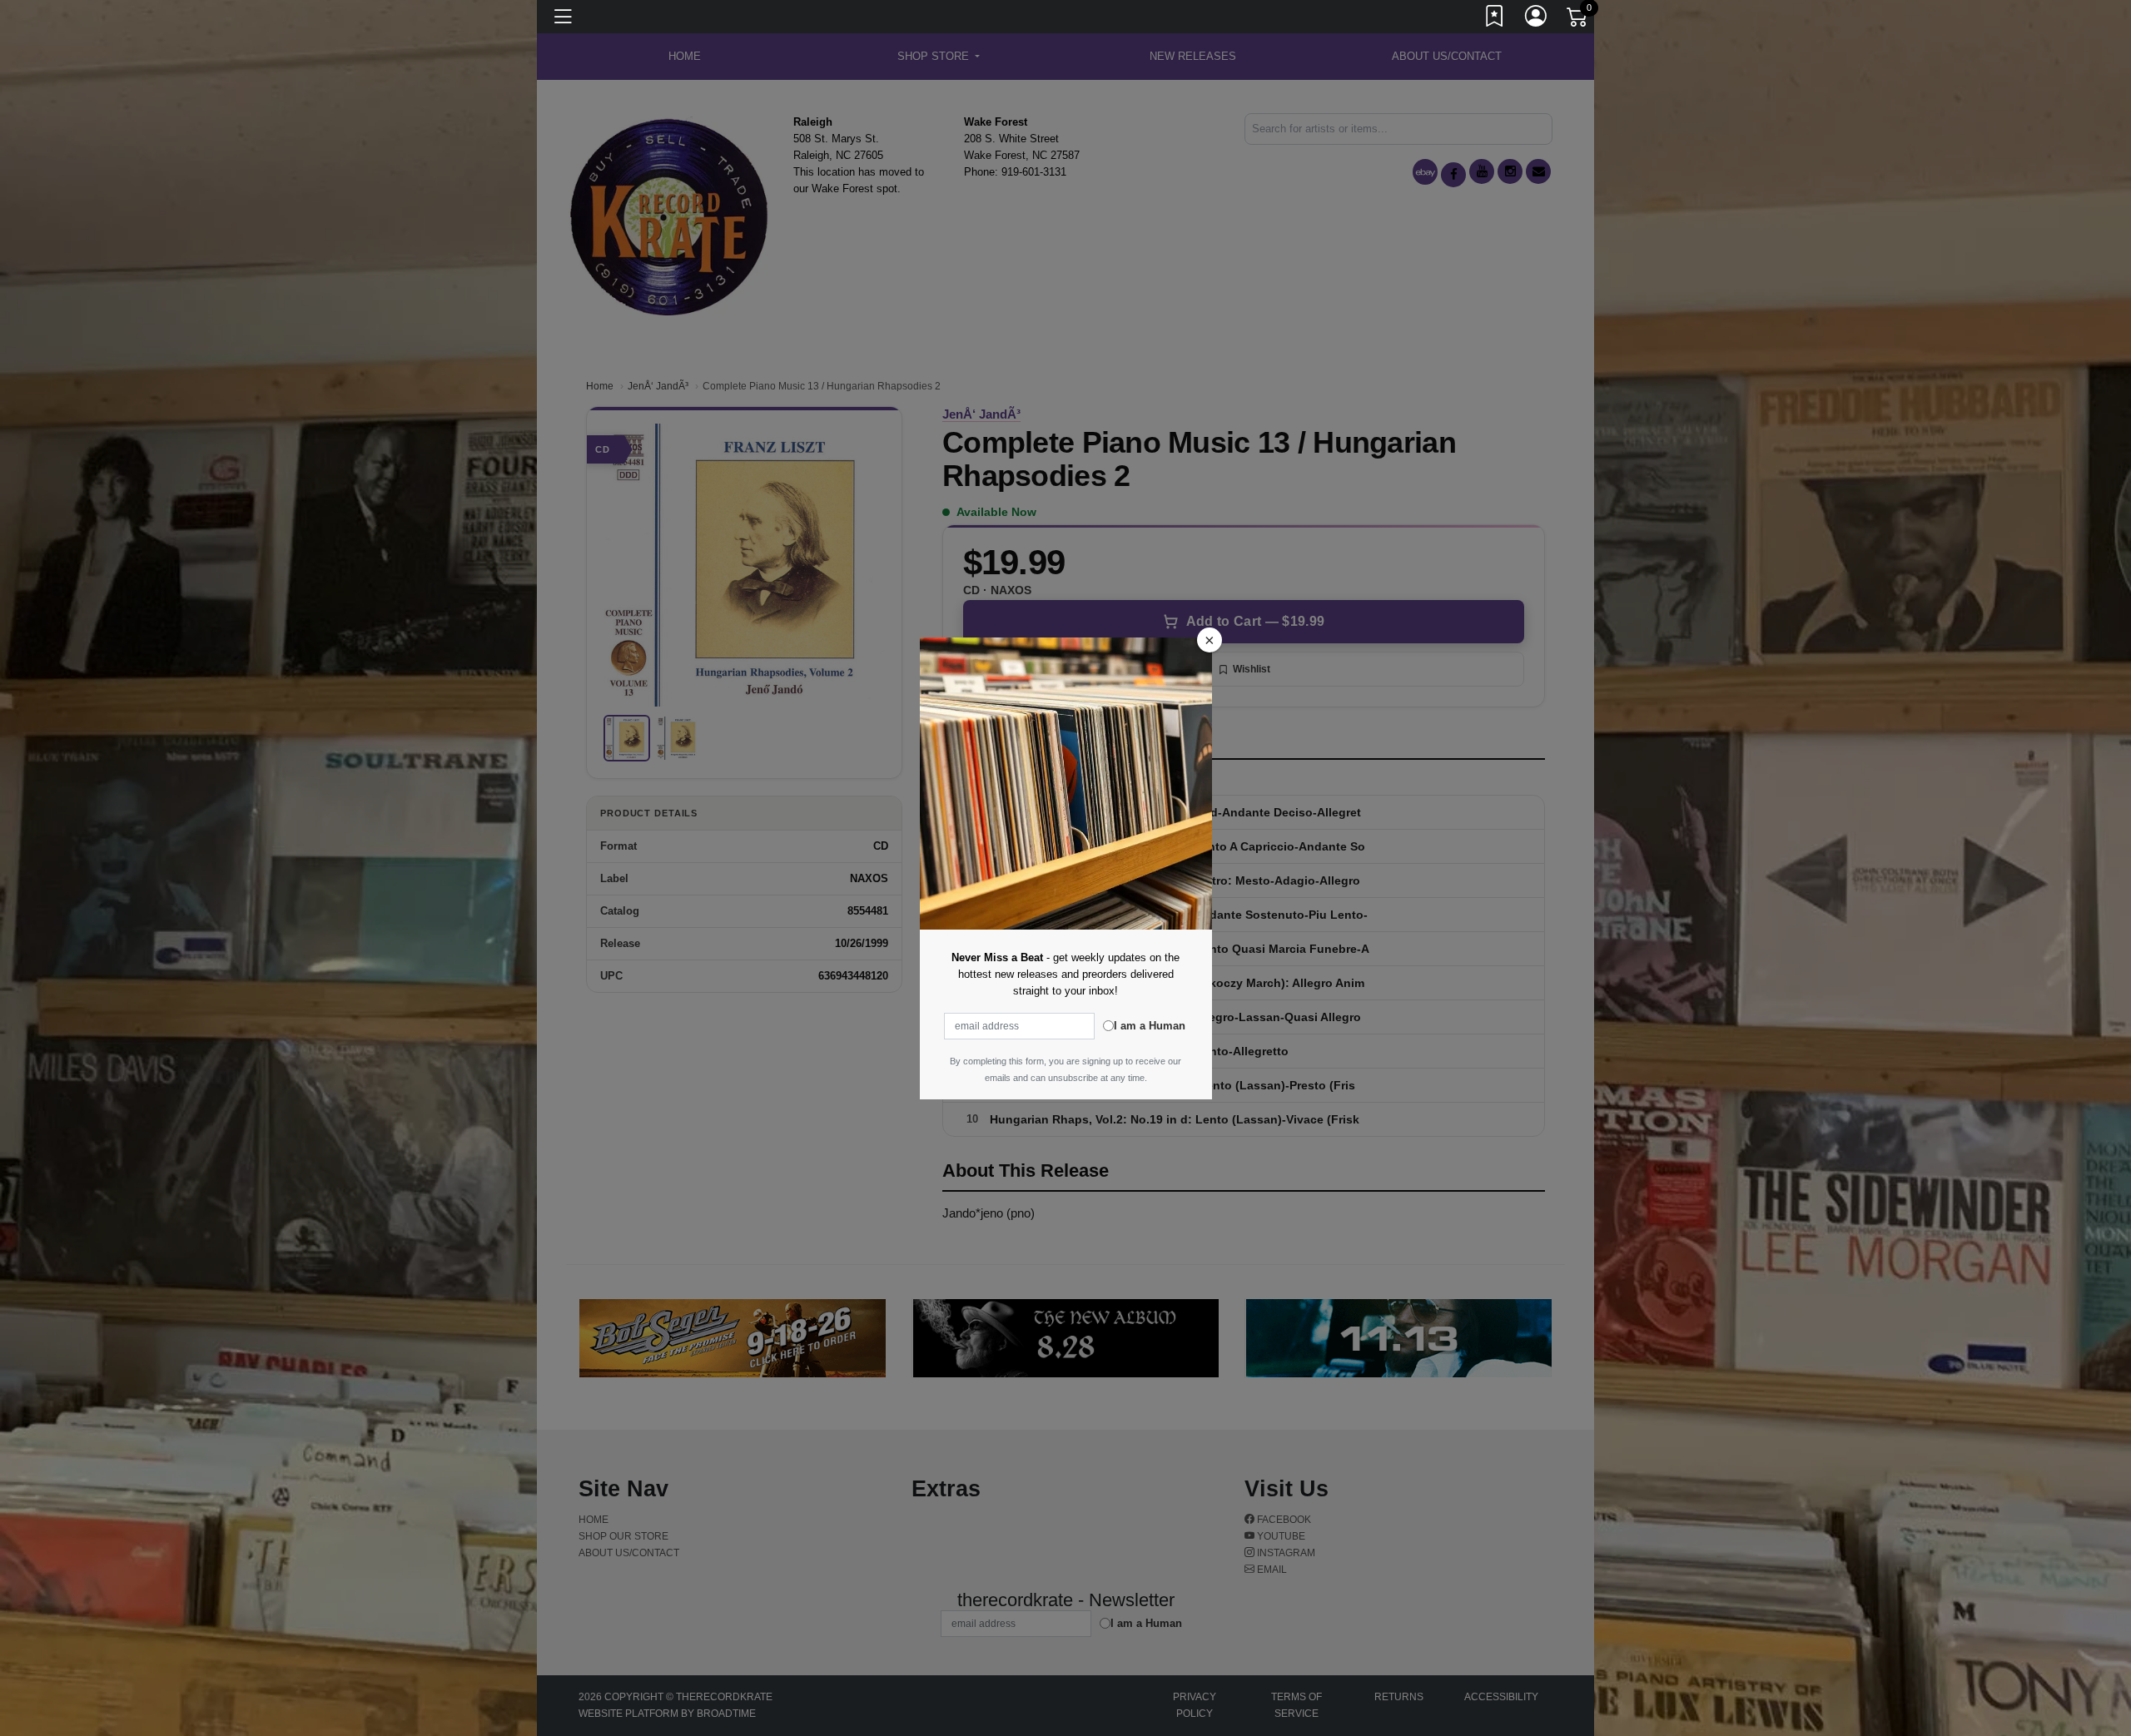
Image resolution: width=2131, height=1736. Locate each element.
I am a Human (1150, 1026)
